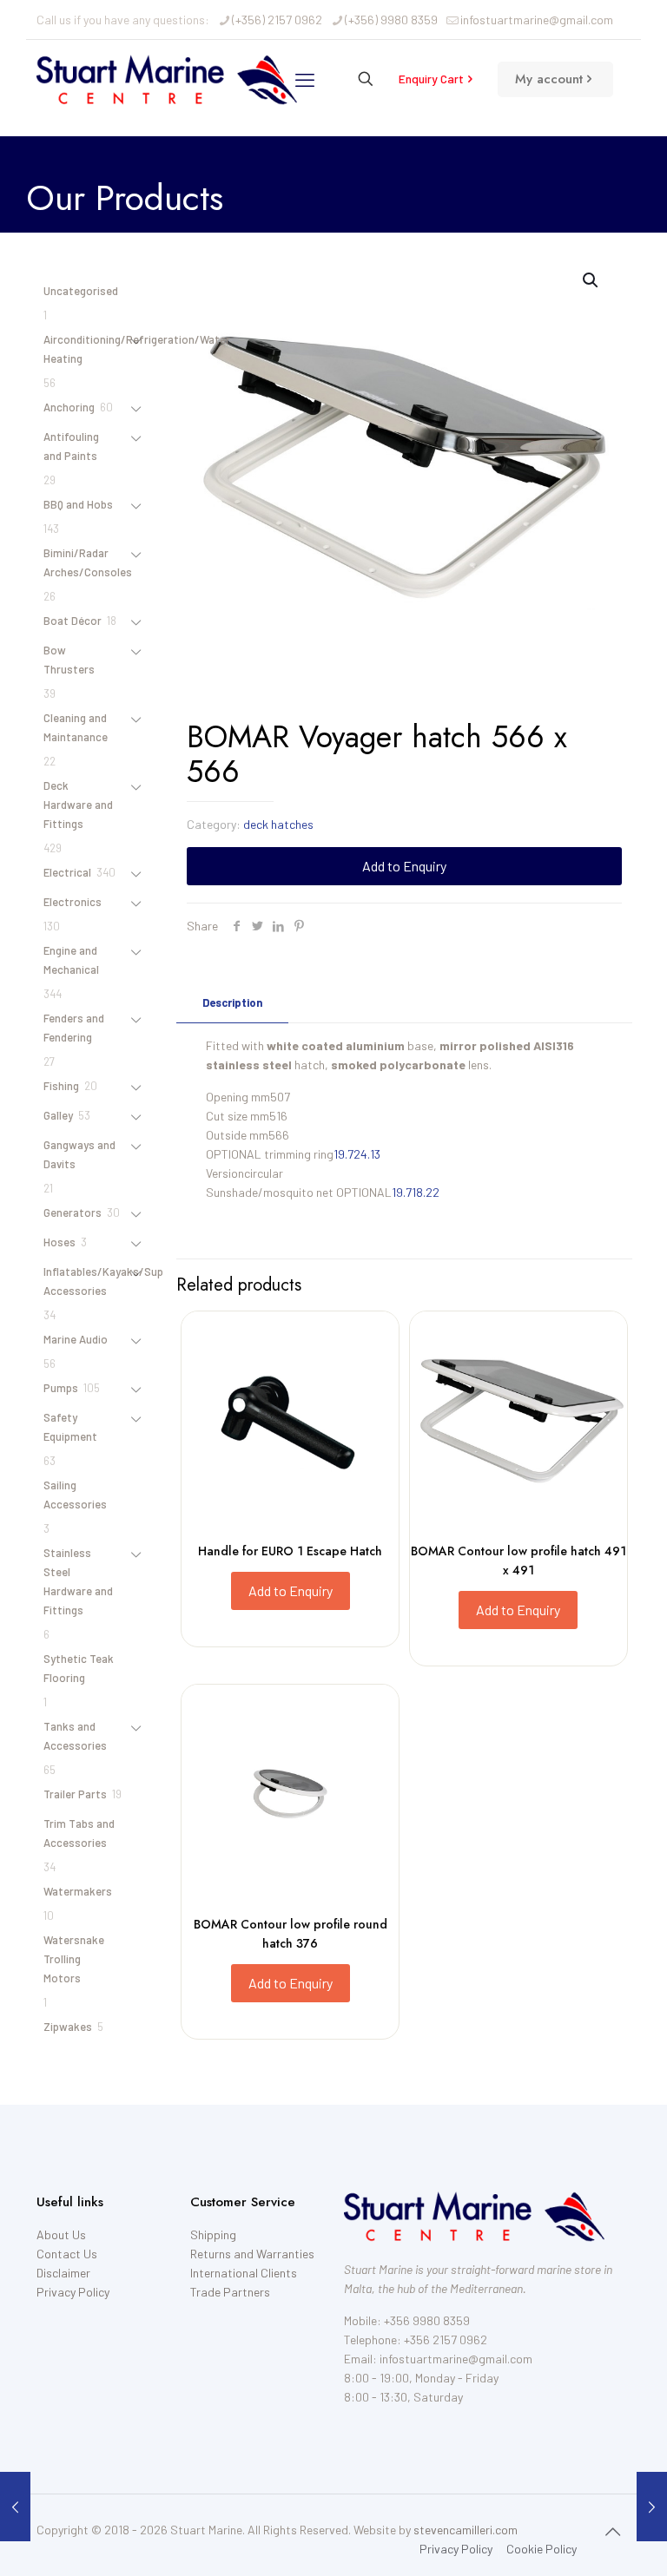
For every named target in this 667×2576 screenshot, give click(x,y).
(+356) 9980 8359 (391, 20)
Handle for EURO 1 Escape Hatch (290, 1551)
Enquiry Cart (431, 79)
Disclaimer (63, 2273)
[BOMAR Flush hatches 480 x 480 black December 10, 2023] (15, 2507)
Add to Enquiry (404, 866)
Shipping (213, 2234)
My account (549, 79)
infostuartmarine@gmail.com (537, 20)
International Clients (244, 2273)
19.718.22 (416, 1192)
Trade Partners (230, 2292)
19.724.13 (357, 1154)
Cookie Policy (542, 2549)
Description (232, 1002)
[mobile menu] (305, 79)
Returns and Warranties (252, 2254)
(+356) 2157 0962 (277, 20)
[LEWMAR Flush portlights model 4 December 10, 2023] (652, 2507)
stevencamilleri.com (466, 2530)
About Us (61, 2234)
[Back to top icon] (612, 2531)
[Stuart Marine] (167, 79)
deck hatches (278, 824)
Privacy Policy (73, 2292)
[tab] (232, 1003)
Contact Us (67, 2254)
